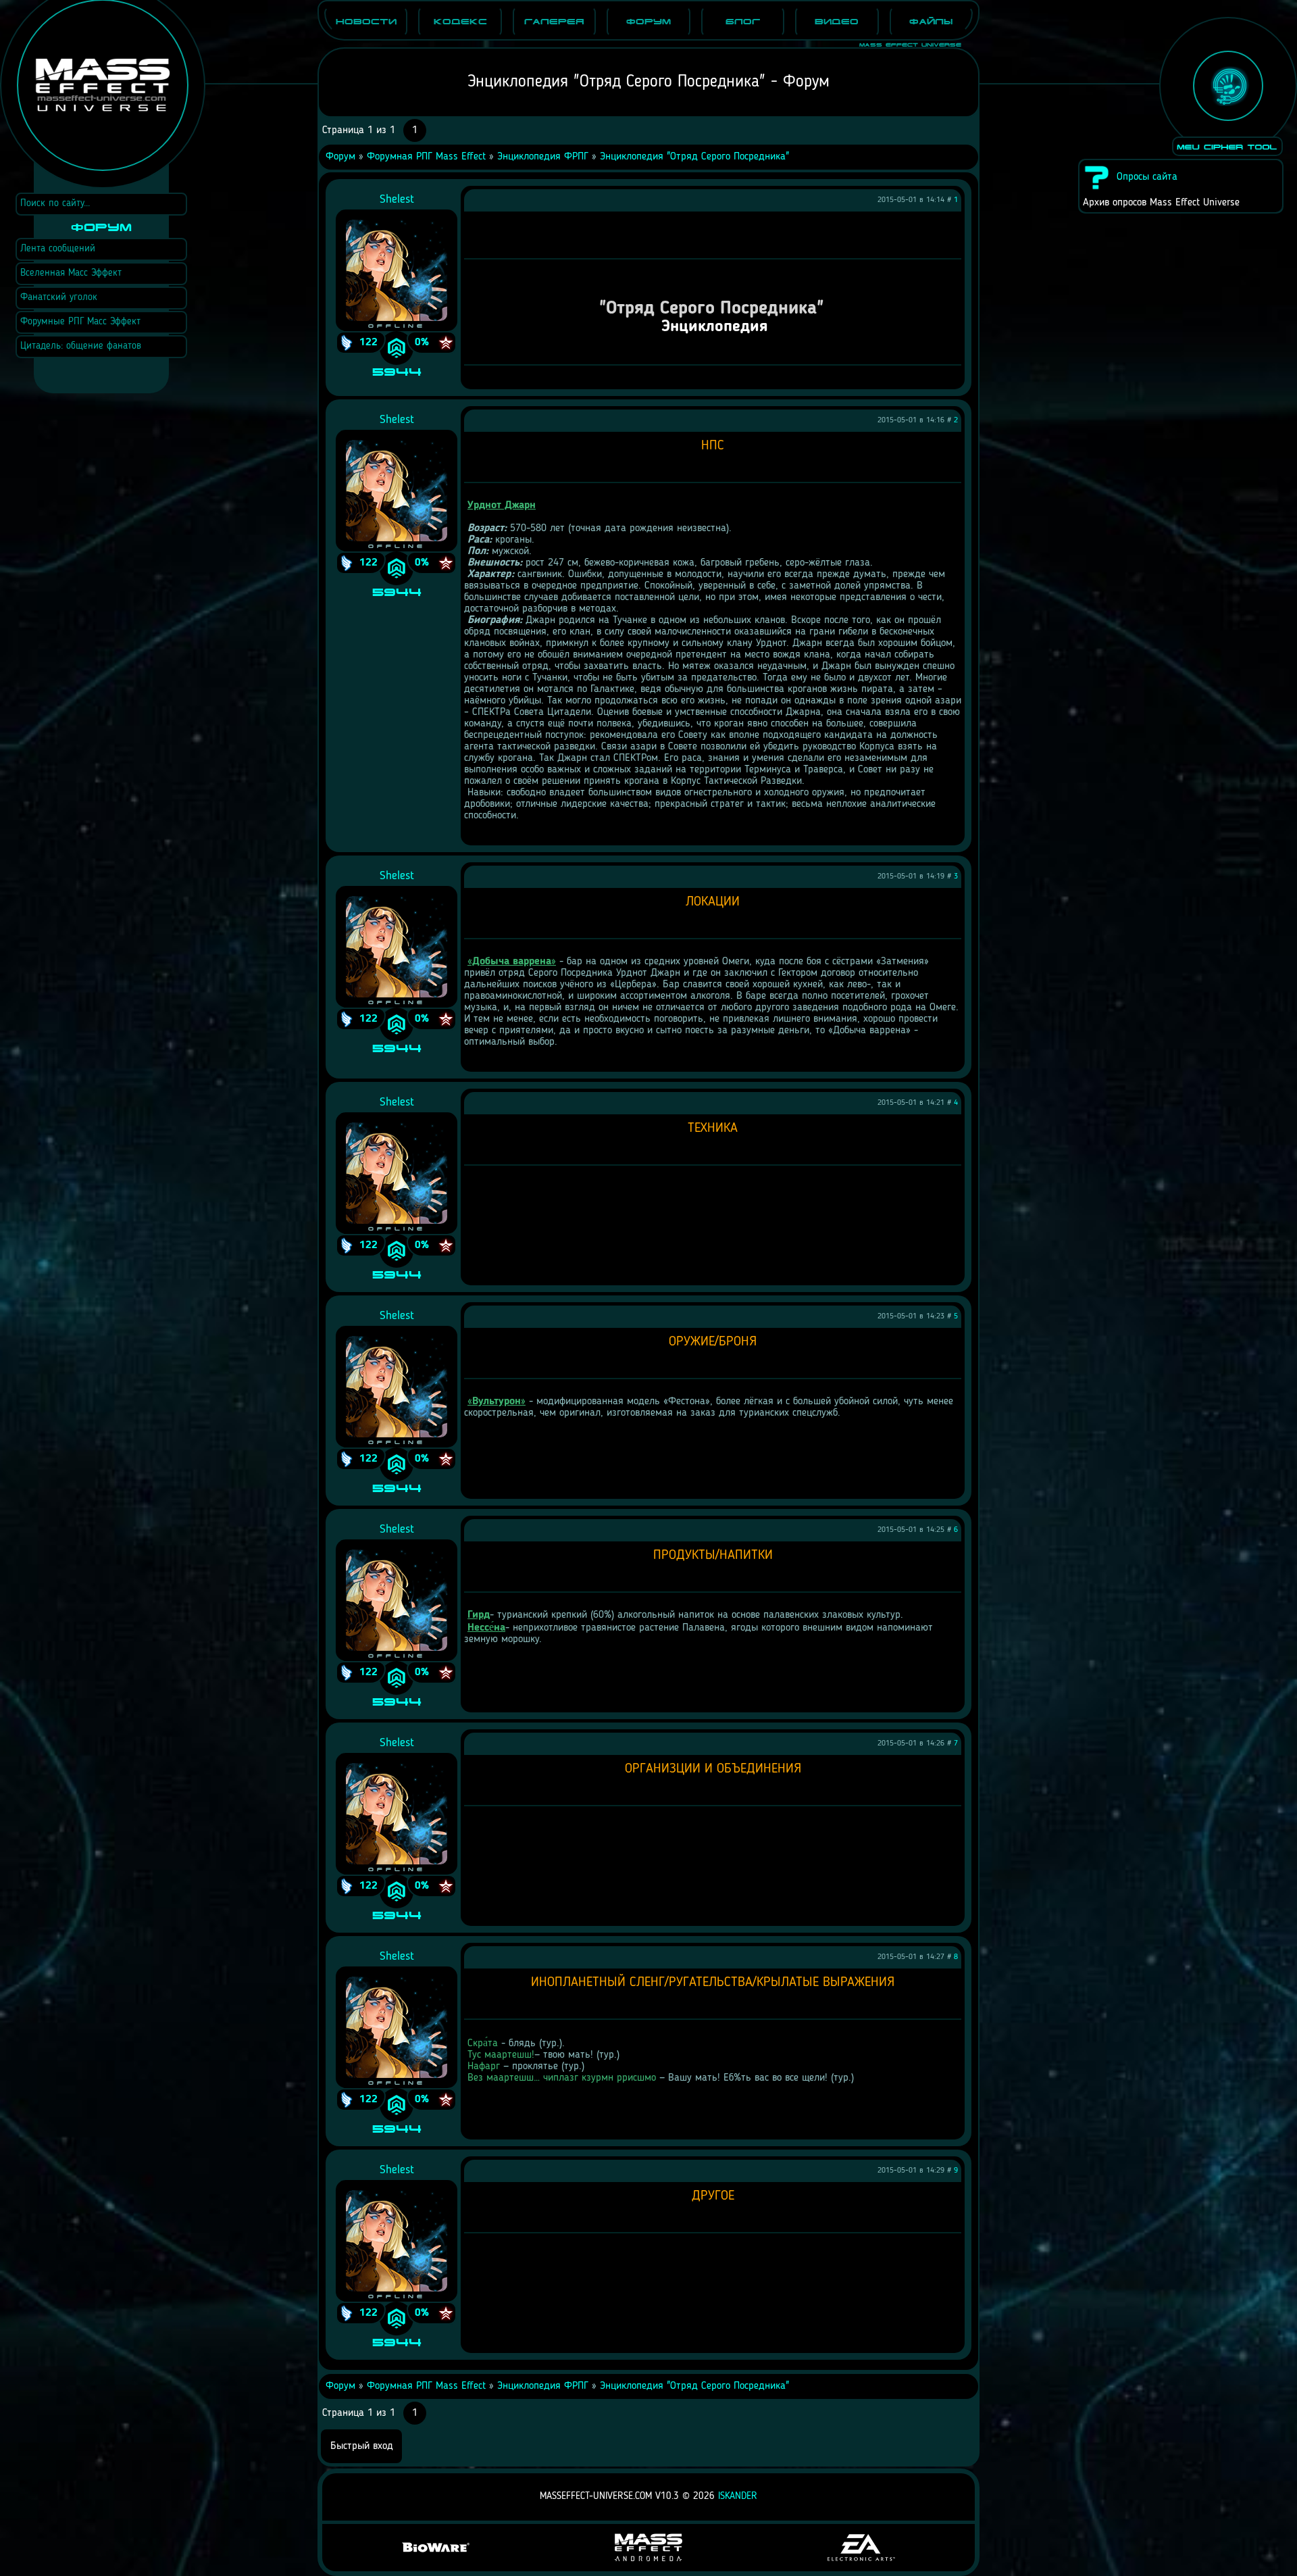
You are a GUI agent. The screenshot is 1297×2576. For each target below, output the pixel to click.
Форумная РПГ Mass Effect (426, 157)
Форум (340, 157)
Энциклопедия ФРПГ (543, 157)
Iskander (738, 2497)
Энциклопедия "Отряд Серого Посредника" (694, 157)
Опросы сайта (1147, 177)
